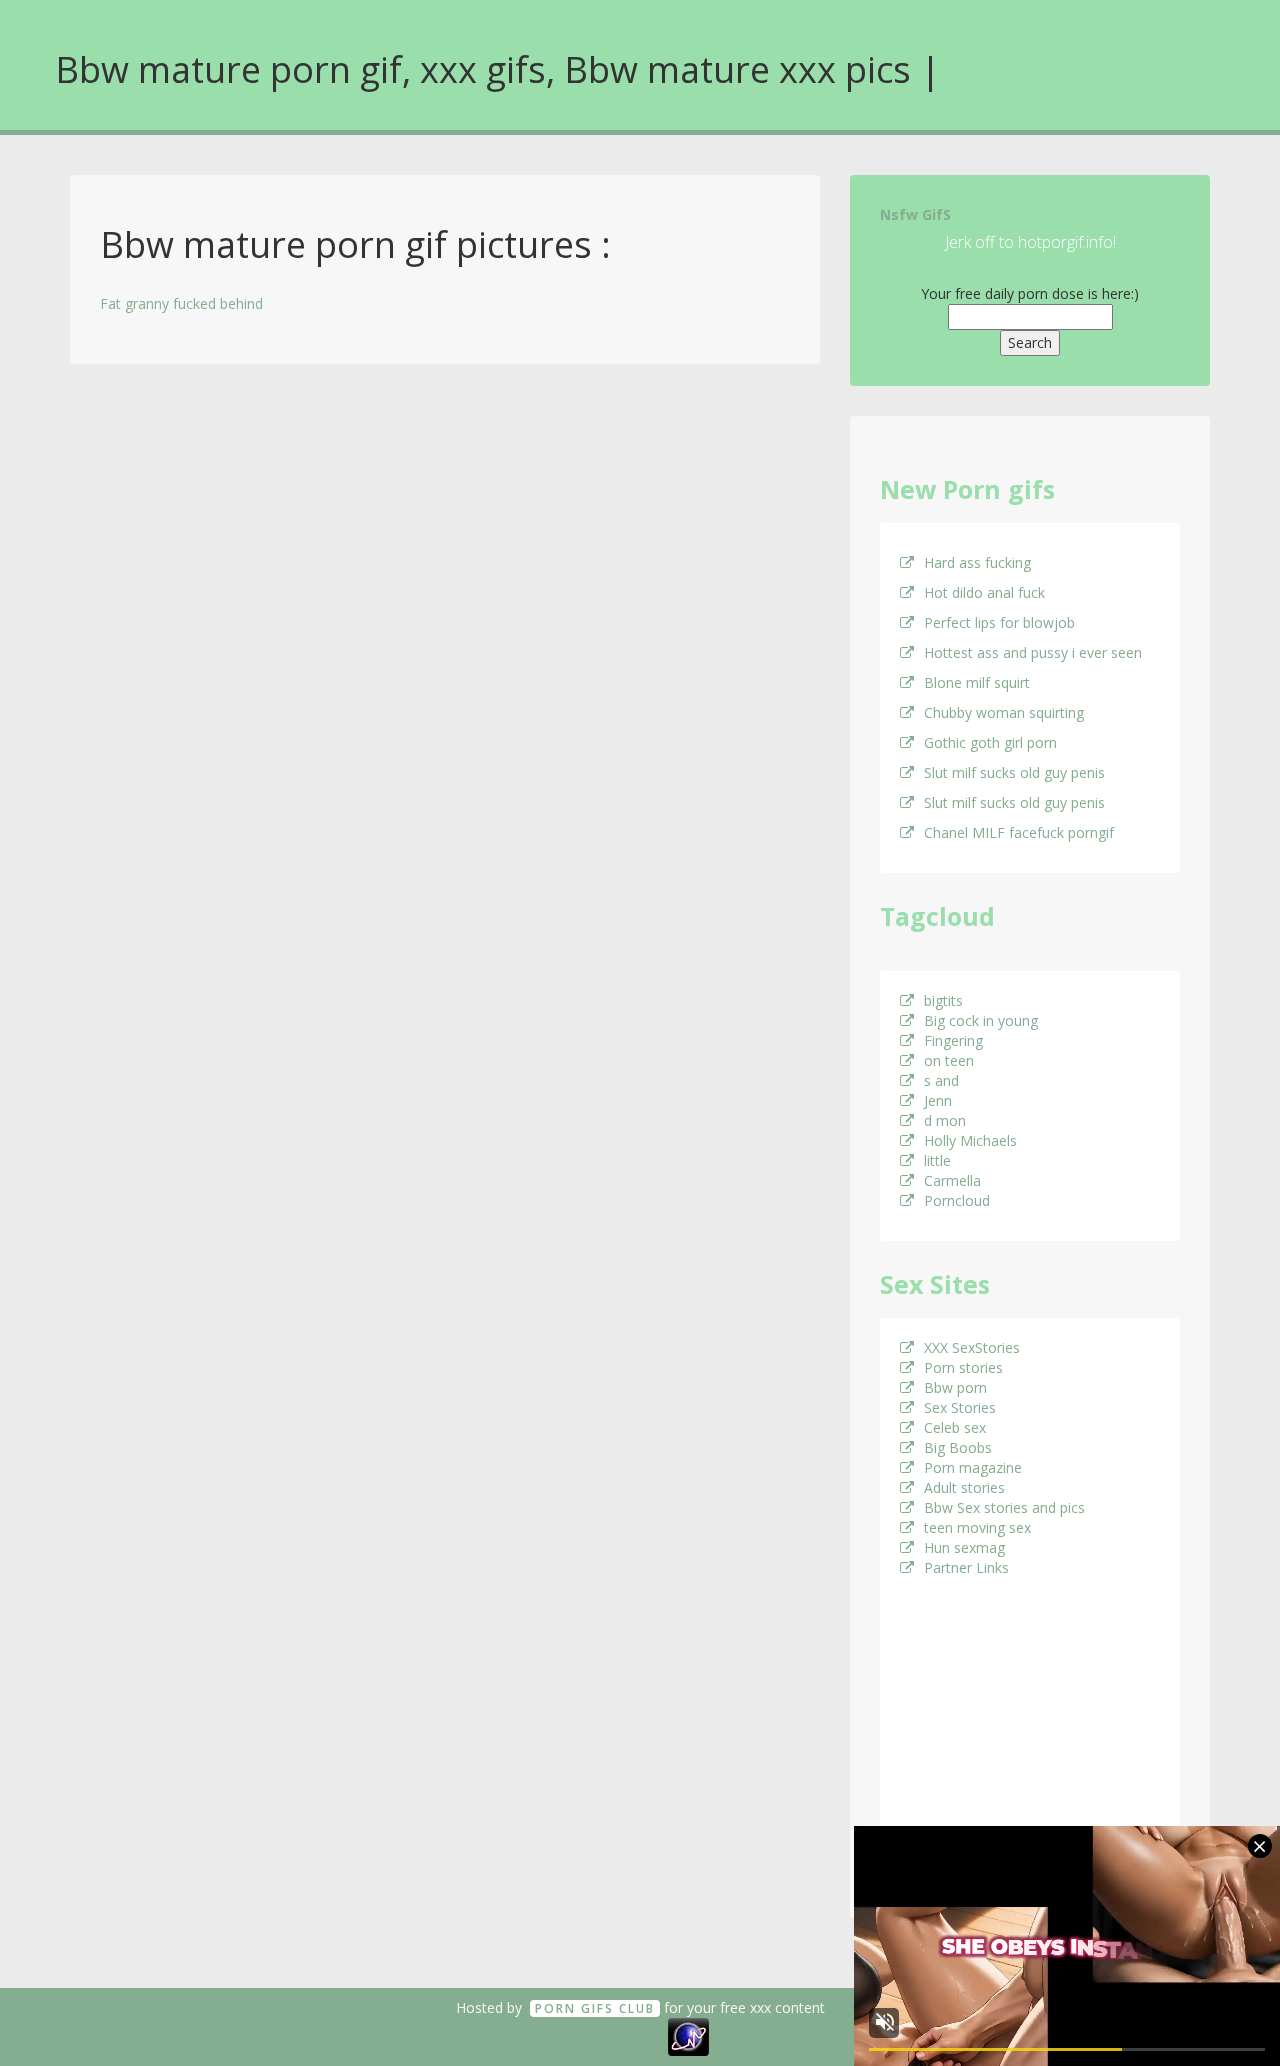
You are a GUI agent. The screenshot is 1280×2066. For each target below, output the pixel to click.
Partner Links (966, 1567)
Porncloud (957, 1200)
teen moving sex (977, 1527)
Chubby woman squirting (1004, 712)
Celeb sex (955, 1427)
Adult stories (964, 1487)
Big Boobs (958, 1447)
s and (941, 1080)
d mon (945, 1120)
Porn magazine (973, 1467)
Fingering (953, 1040)
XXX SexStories (972, 1347)
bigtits (943, 1000)
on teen (949, 1060)
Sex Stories (960, 1407)
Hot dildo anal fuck (984, 592)
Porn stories (963, 1367)
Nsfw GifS (915, 214)
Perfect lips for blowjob (999, 622)
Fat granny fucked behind (181, 303)
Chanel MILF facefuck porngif (1019, 832)
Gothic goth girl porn (990, 742)
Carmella (952, 1180)
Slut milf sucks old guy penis (1014, 772)
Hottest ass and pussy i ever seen (1033, 652)
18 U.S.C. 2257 (618, 2035)
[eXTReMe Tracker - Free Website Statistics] (688, 2035)
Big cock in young (981, 1020)
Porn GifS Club (595, 2008)
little (937, 1160)
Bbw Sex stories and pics (1004, 1507)
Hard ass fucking (977, 562)
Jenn (938, 1100)
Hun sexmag (964, 1547)
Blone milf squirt (977, 682)
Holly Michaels (970, 1140)
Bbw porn (955, 1387)
